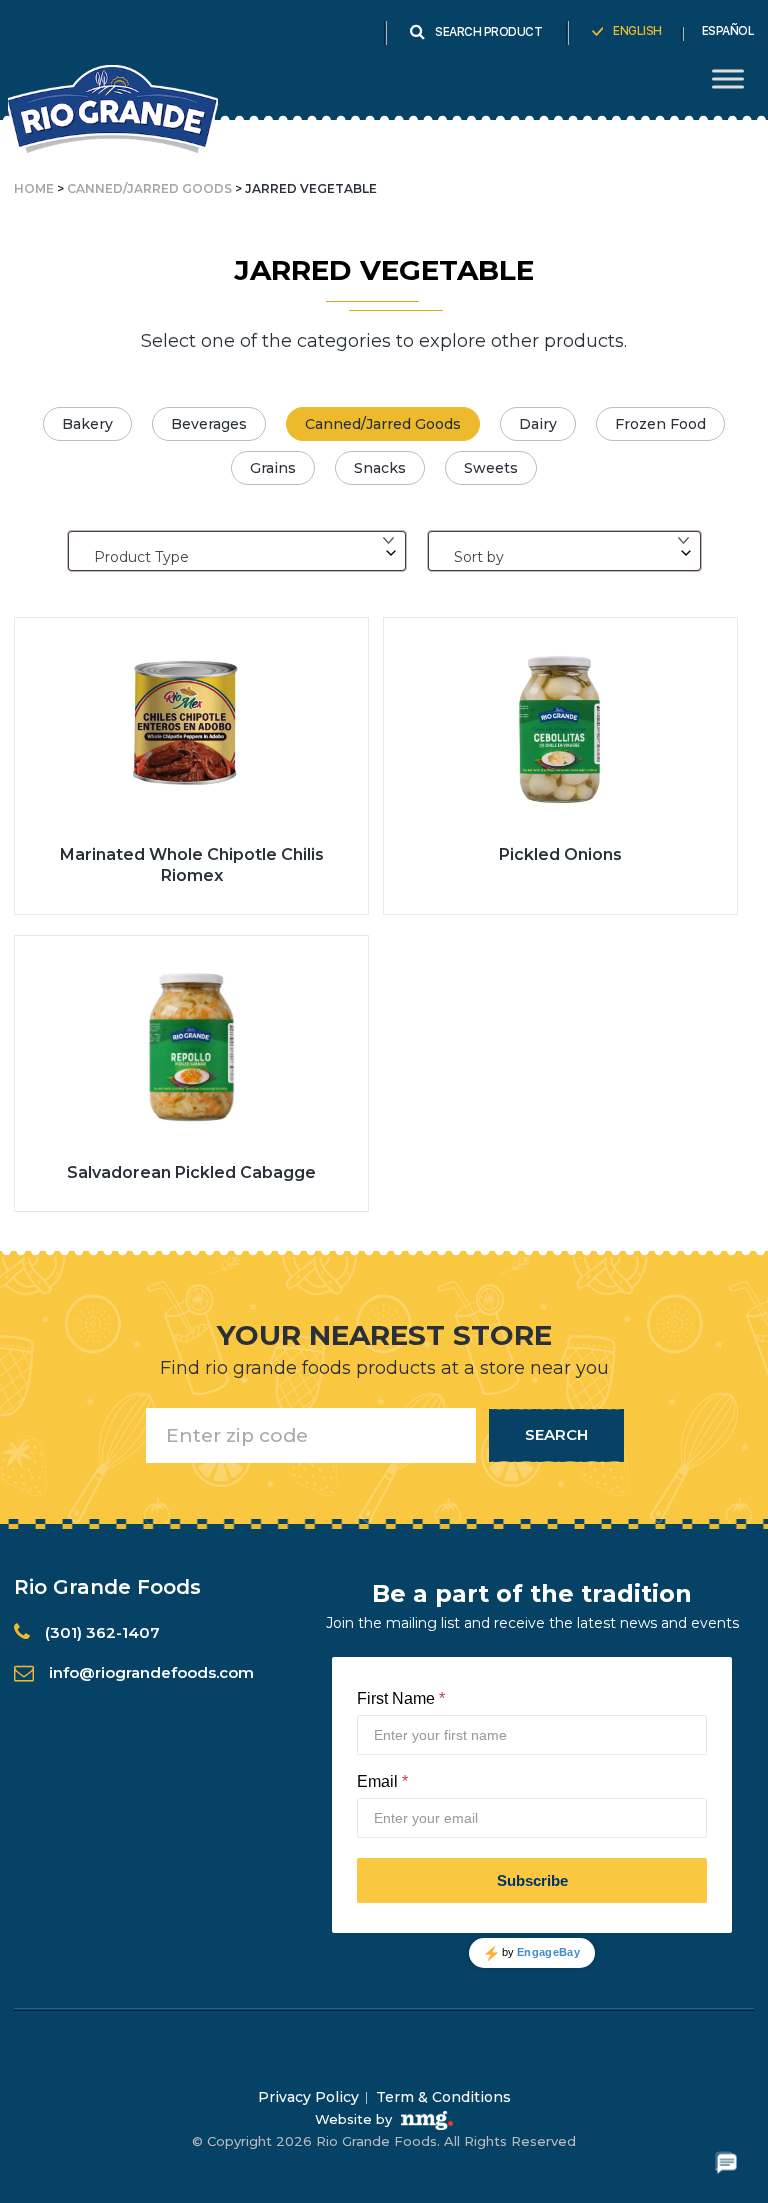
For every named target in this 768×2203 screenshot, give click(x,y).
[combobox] (237, 551)
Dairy (538, 424)
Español (728, 31)
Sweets (491, 468)
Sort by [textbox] (479, 557)
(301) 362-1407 (102, 1632)
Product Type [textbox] (141, 557)
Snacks (380, 468)
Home (34, 188)
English (637, 31)
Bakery (87, 424)
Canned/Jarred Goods (149, 188)
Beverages (209, 424)
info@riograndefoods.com (151, 1672)
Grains (273, 468)
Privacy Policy (308, 2097)
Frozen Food (660, 424)
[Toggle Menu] (728, 78)
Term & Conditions (443, 2097)
